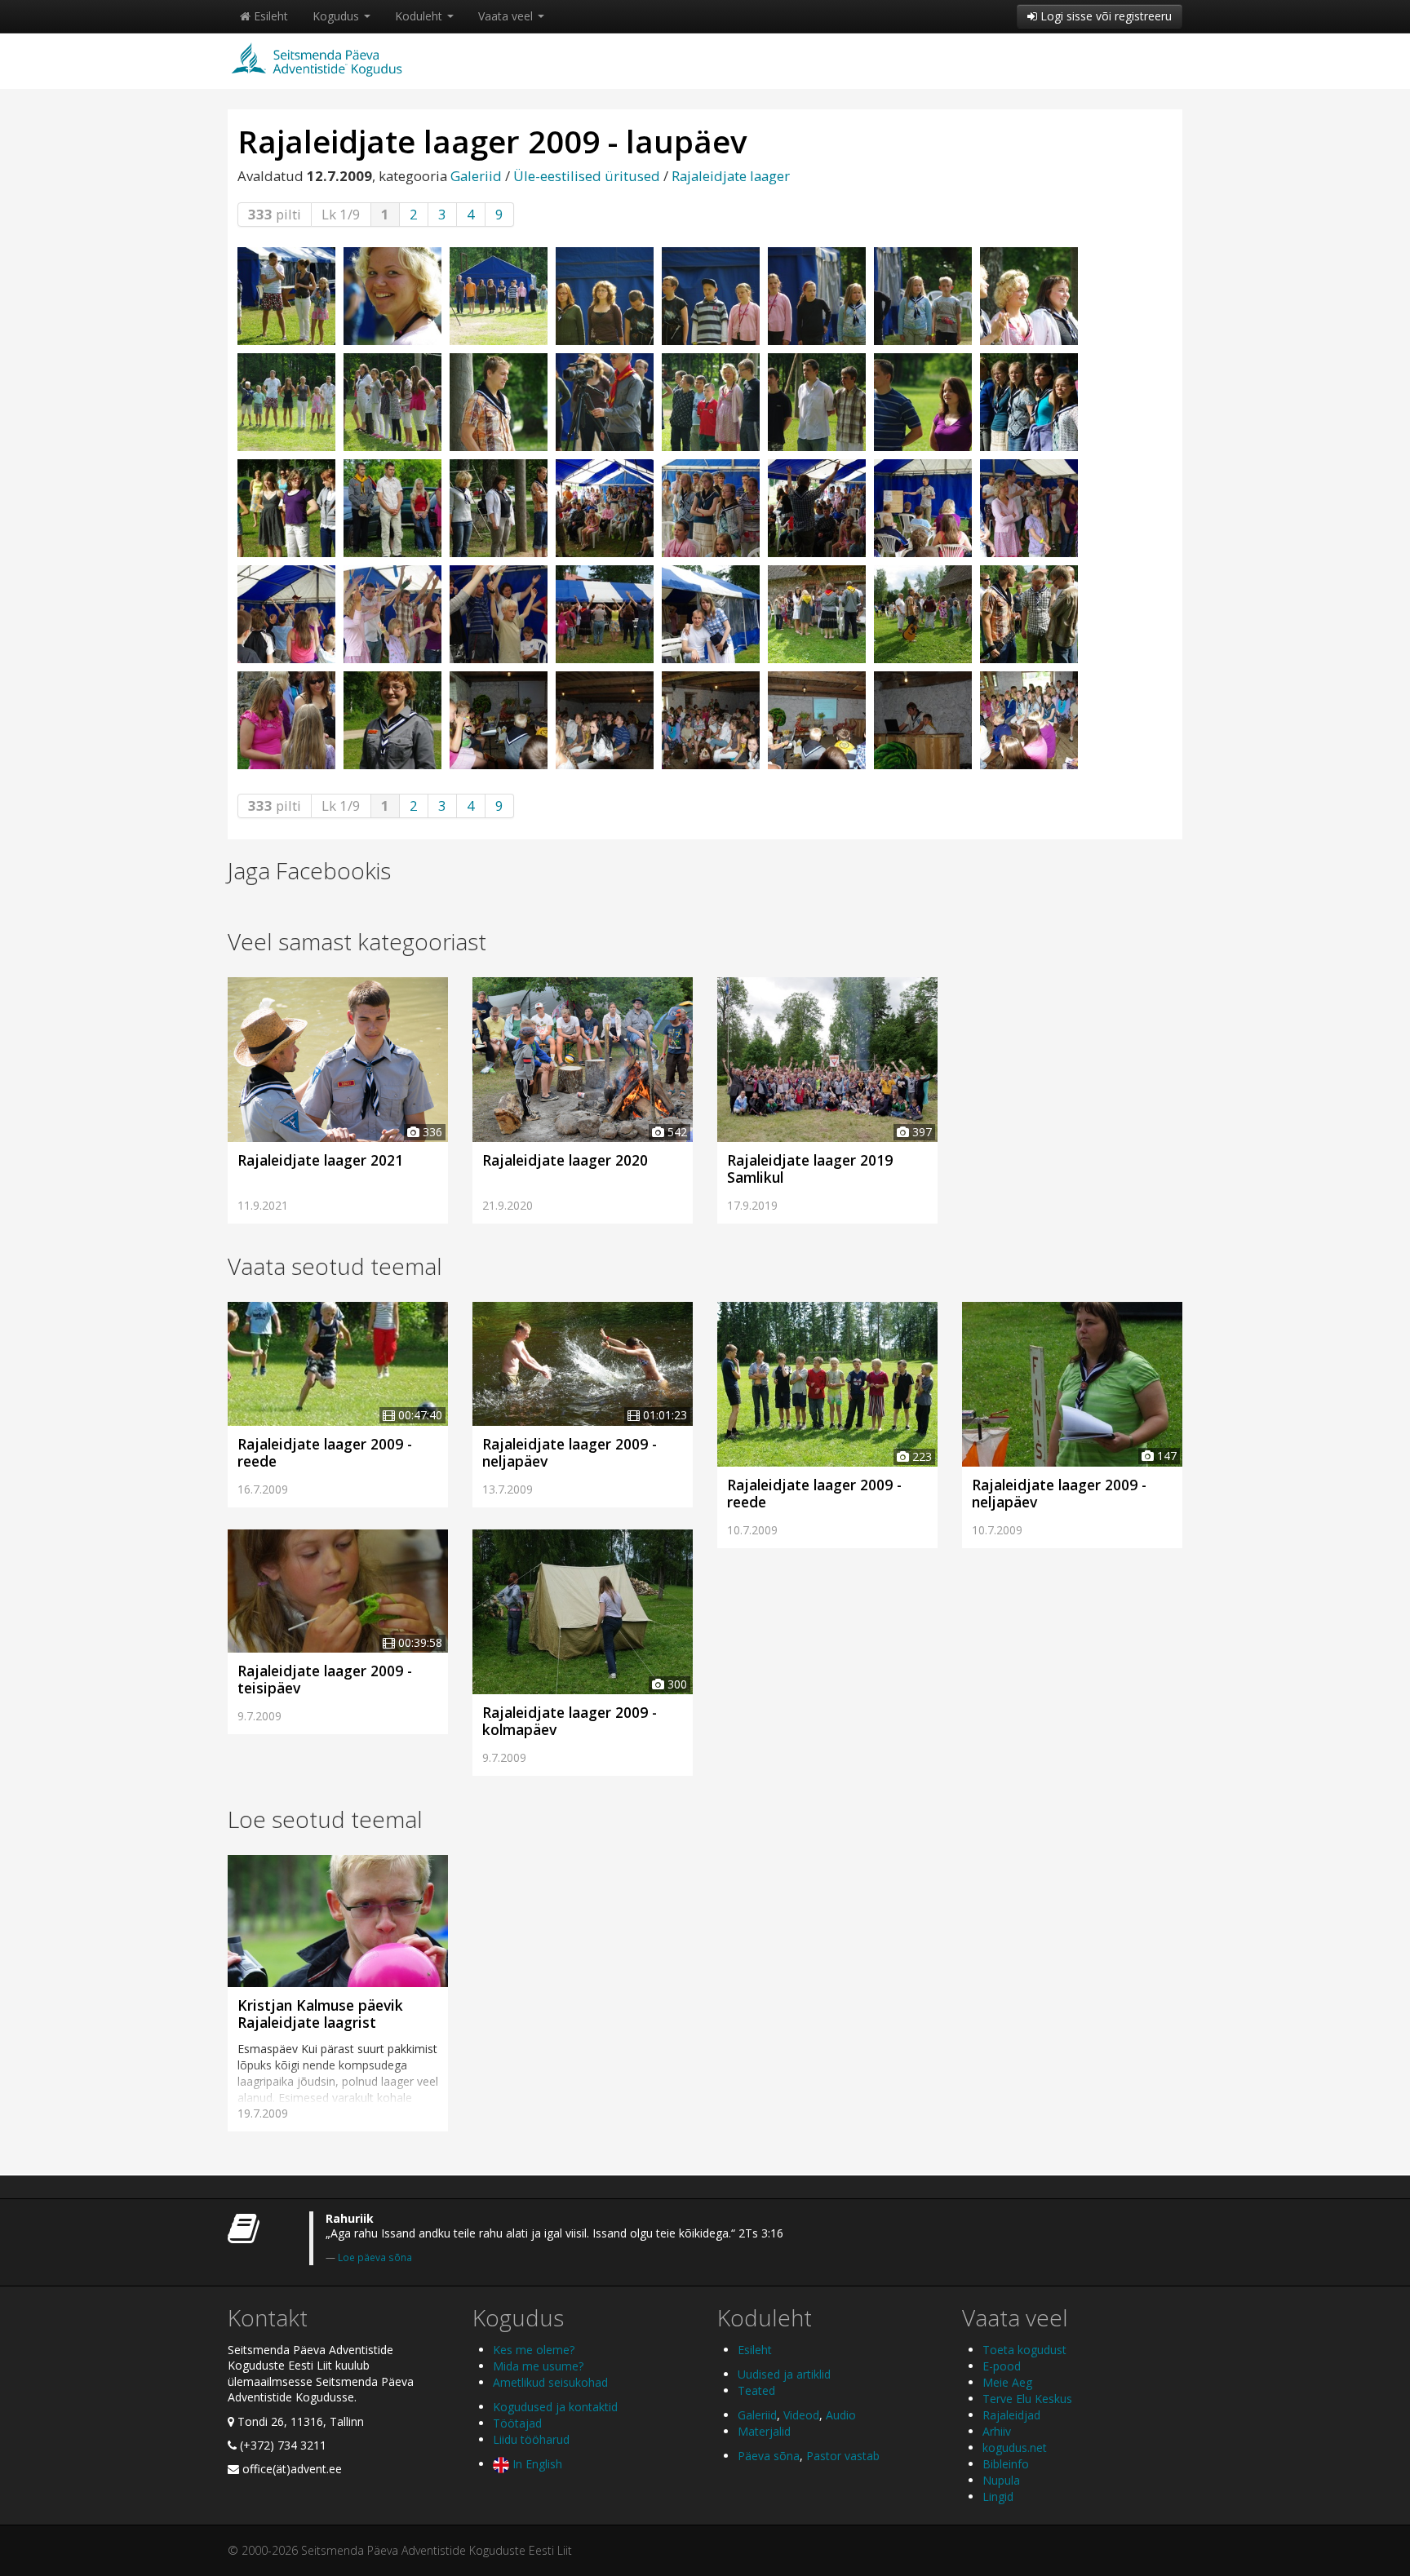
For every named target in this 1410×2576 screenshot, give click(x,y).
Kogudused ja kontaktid (555, 2407)
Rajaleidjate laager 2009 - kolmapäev (570, 1721)
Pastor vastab (843, 2456)
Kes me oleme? (534, 2350)
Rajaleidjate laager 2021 (320, 1160)
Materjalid (764, 2431)
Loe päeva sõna (375, 2257)
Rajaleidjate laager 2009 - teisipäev (325, 1679)
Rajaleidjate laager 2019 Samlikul (810, 1168)
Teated (756, 2390)
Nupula (1001, 2480)
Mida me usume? (538, 2366)
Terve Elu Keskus (1027, 2399)
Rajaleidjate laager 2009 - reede (325, 1452)
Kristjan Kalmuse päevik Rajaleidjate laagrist (320, 2014)
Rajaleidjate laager (731, 176)
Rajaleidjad (1011, 2415)
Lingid (998, 2496)
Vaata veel (507, 16)
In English (536, 2464)
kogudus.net (1015, 2448)
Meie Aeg (1007, 2382)
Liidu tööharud (531, 2439)
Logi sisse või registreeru (1104, 16)
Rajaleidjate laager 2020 (565, 1160)
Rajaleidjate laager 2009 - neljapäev (570, 1452)
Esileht (269, 16)
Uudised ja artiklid (784, 2374)
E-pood (1002, 2366)
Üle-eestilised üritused (587, 176)
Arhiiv (997, 2431)
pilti (275, 214)
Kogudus (337, 16)
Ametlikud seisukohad (550, 2382)
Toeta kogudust (1024, 2350)
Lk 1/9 (341, 214)
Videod (801, 2415)
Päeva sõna (769, 2456)
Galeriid (476, 176)
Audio (841, 2415)
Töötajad (517, 2423)
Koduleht (420, 16)
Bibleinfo (1006, 2464)
